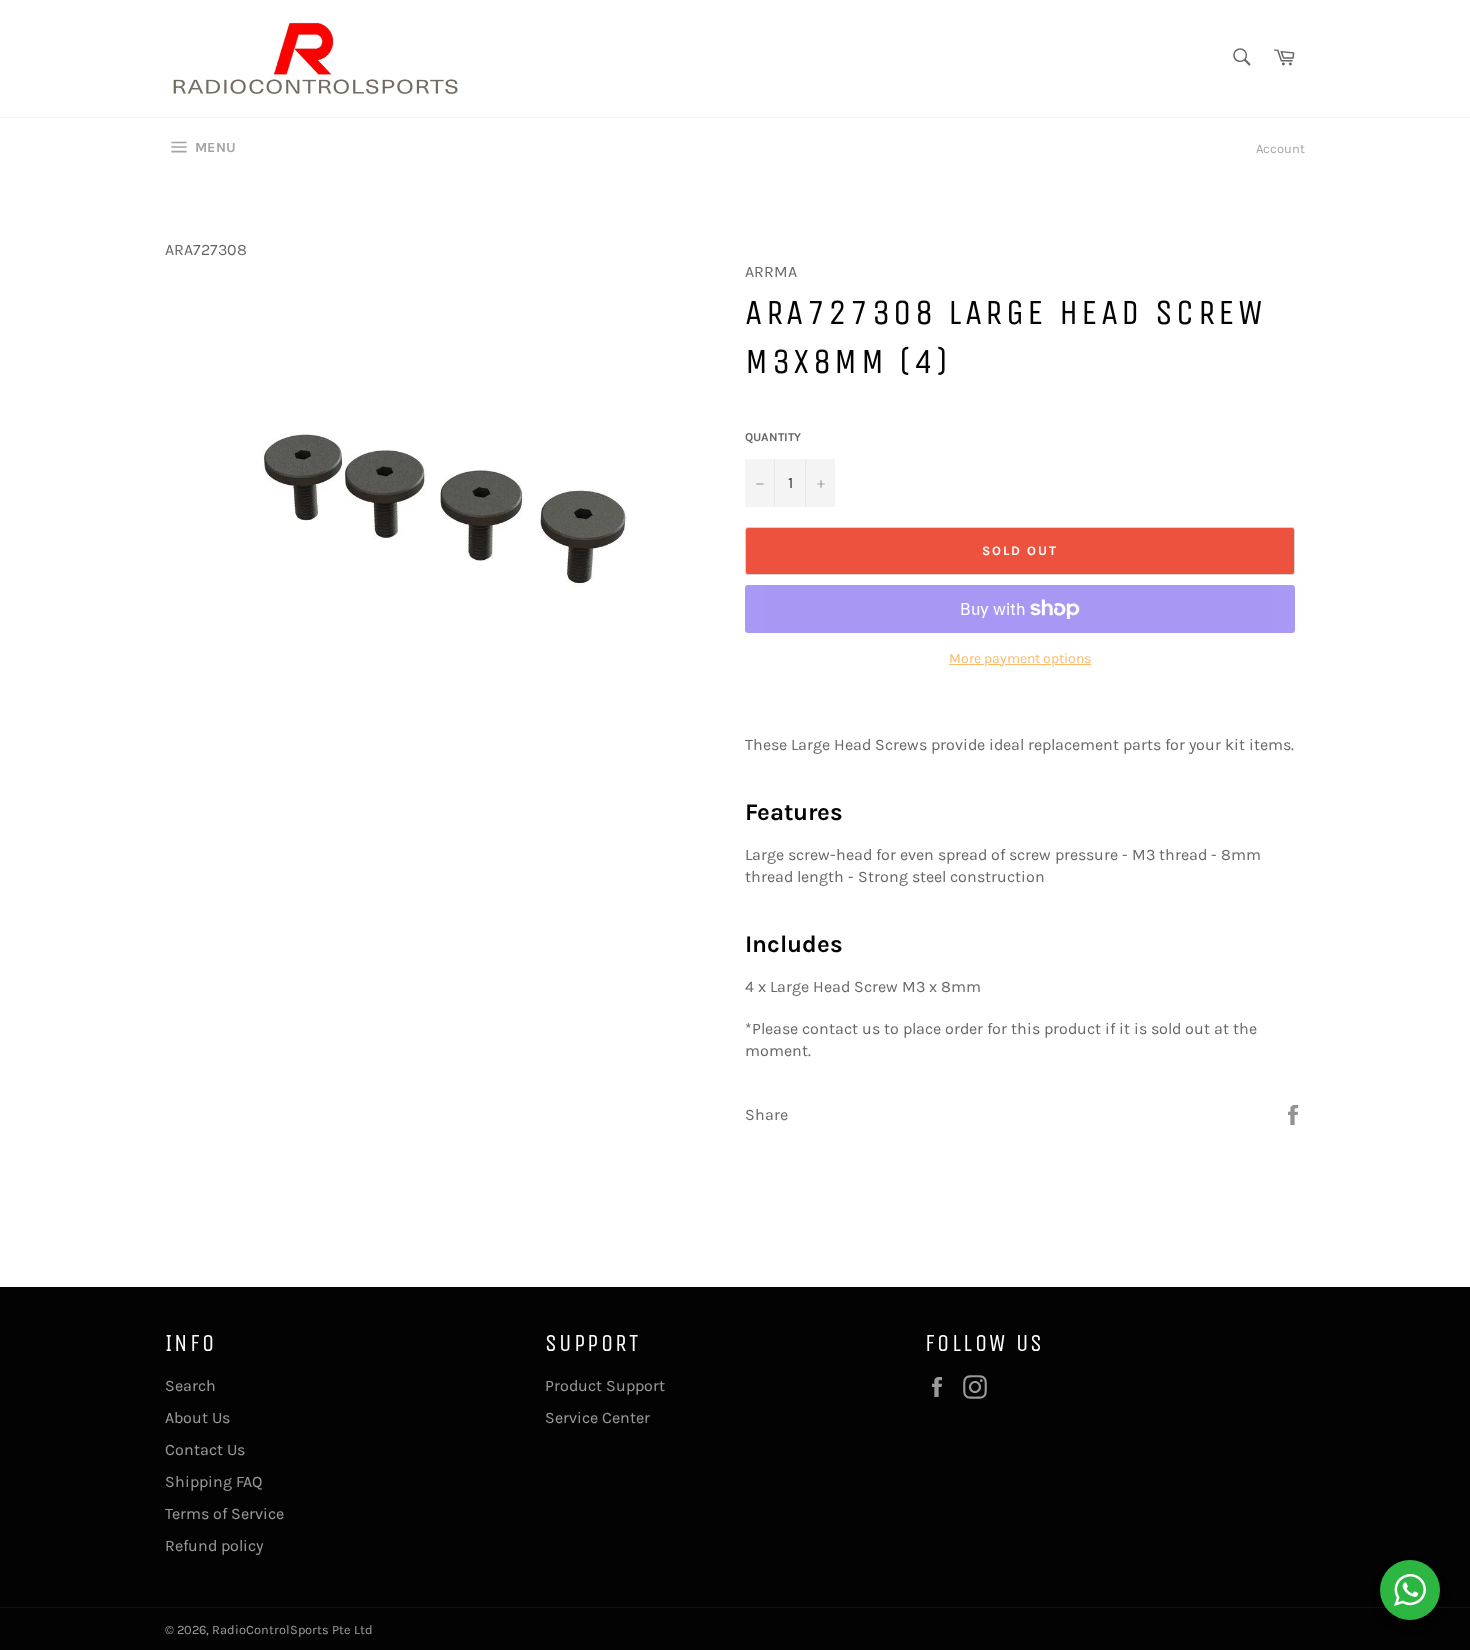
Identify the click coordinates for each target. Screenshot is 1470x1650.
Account (1280, 148)
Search (190, 1385)
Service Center (597, 1417)
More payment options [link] (1020, 658)
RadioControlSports (270, 1629)
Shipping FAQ (213, 1481)
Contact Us (205, 1449)
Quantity (773, 437)
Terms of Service (224, 1513)
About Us (197, 1417)
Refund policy (214, 1545)
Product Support (605, 1385)
